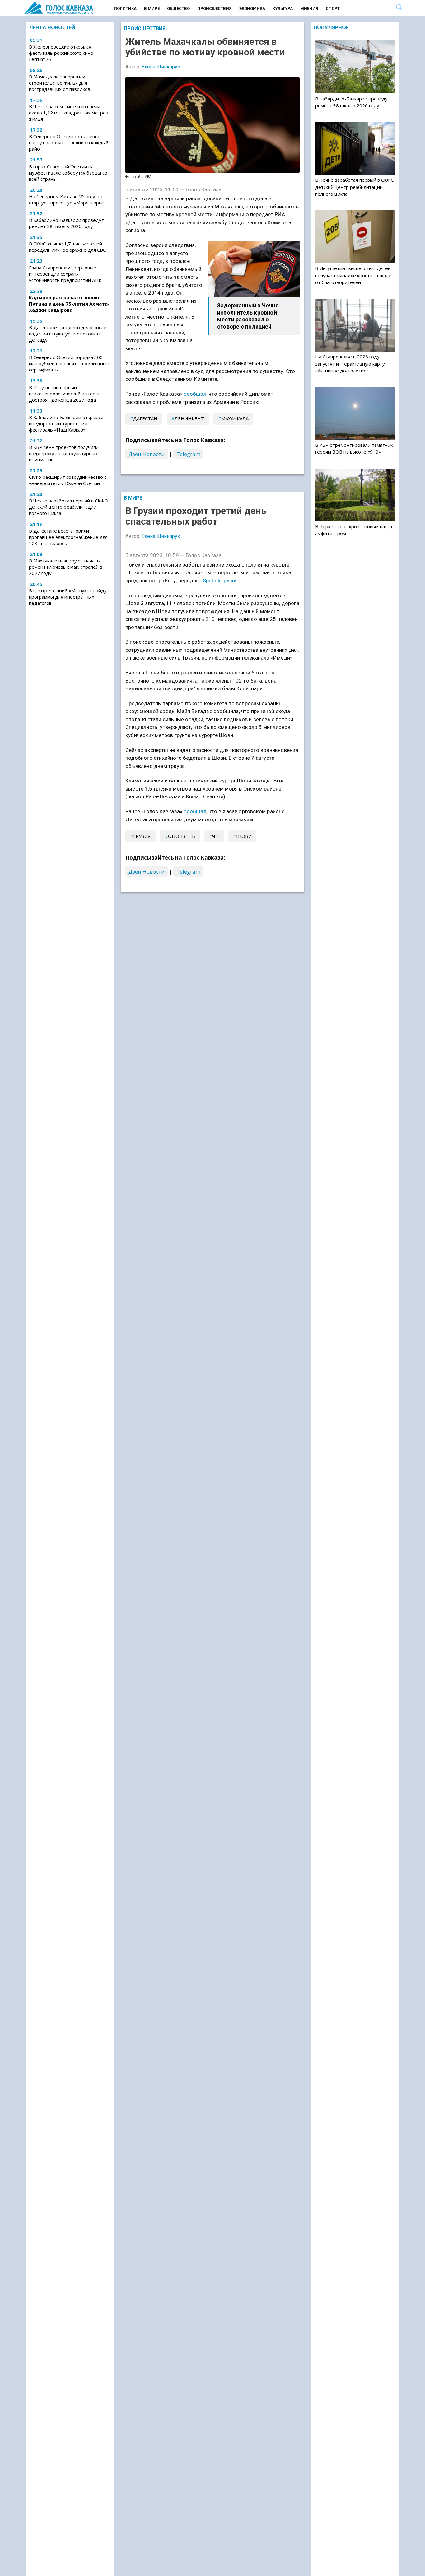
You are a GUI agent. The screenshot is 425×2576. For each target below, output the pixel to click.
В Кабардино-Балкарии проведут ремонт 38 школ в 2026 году (66, 223)
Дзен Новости (147, 454)
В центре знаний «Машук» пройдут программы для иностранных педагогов (69, 597)
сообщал (195, 394)
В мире (152, 9)
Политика (125, 9)
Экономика (252, 9)
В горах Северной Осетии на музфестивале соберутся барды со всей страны (68, 173)
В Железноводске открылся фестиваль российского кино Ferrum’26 (61, 53)
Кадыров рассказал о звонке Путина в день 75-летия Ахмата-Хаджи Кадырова (69, 304)
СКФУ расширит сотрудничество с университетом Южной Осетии (68, 480)
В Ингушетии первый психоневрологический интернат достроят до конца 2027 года (66, 394)
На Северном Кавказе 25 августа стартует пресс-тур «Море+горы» (67, 199)
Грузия (142, 836)
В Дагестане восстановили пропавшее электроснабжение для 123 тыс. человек (68, 537)
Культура (283, 9)
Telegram (188, 454)
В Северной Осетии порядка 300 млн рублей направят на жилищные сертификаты (69, 363)
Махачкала (235, 418)
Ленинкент (189, 418)
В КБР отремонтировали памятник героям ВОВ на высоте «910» (354, 448)
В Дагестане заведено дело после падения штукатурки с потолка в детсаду (68, 334)
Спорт (333, 9)
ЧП (216, 836)
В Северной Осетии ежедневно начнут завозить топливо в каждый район (69, 142)
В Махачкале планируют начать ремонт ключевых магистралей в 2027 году (66, 567)
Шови (244, 836)
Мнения (309, 9)
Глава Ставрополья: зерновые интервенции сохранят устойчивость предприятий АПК (65, 274)
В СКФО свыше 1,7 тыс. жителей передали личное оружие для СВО (68, 247)
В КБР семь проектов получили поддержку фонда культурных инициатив (64, 453)
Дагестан (145, 418)
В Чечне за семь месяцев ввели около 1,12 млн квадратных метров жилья (69, 113)
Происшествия (215, 9)
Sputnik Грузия (220, 581)
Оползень (182, 836)
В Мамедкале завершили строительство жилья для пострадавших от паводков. (60, 83)
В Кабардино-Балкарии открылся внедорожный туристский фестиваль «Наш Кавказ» (66, 423)
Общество (178, 9)
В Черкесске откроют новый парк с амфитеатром (354, 530)
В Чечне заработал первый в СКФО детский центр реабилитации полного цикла (69, 507)
